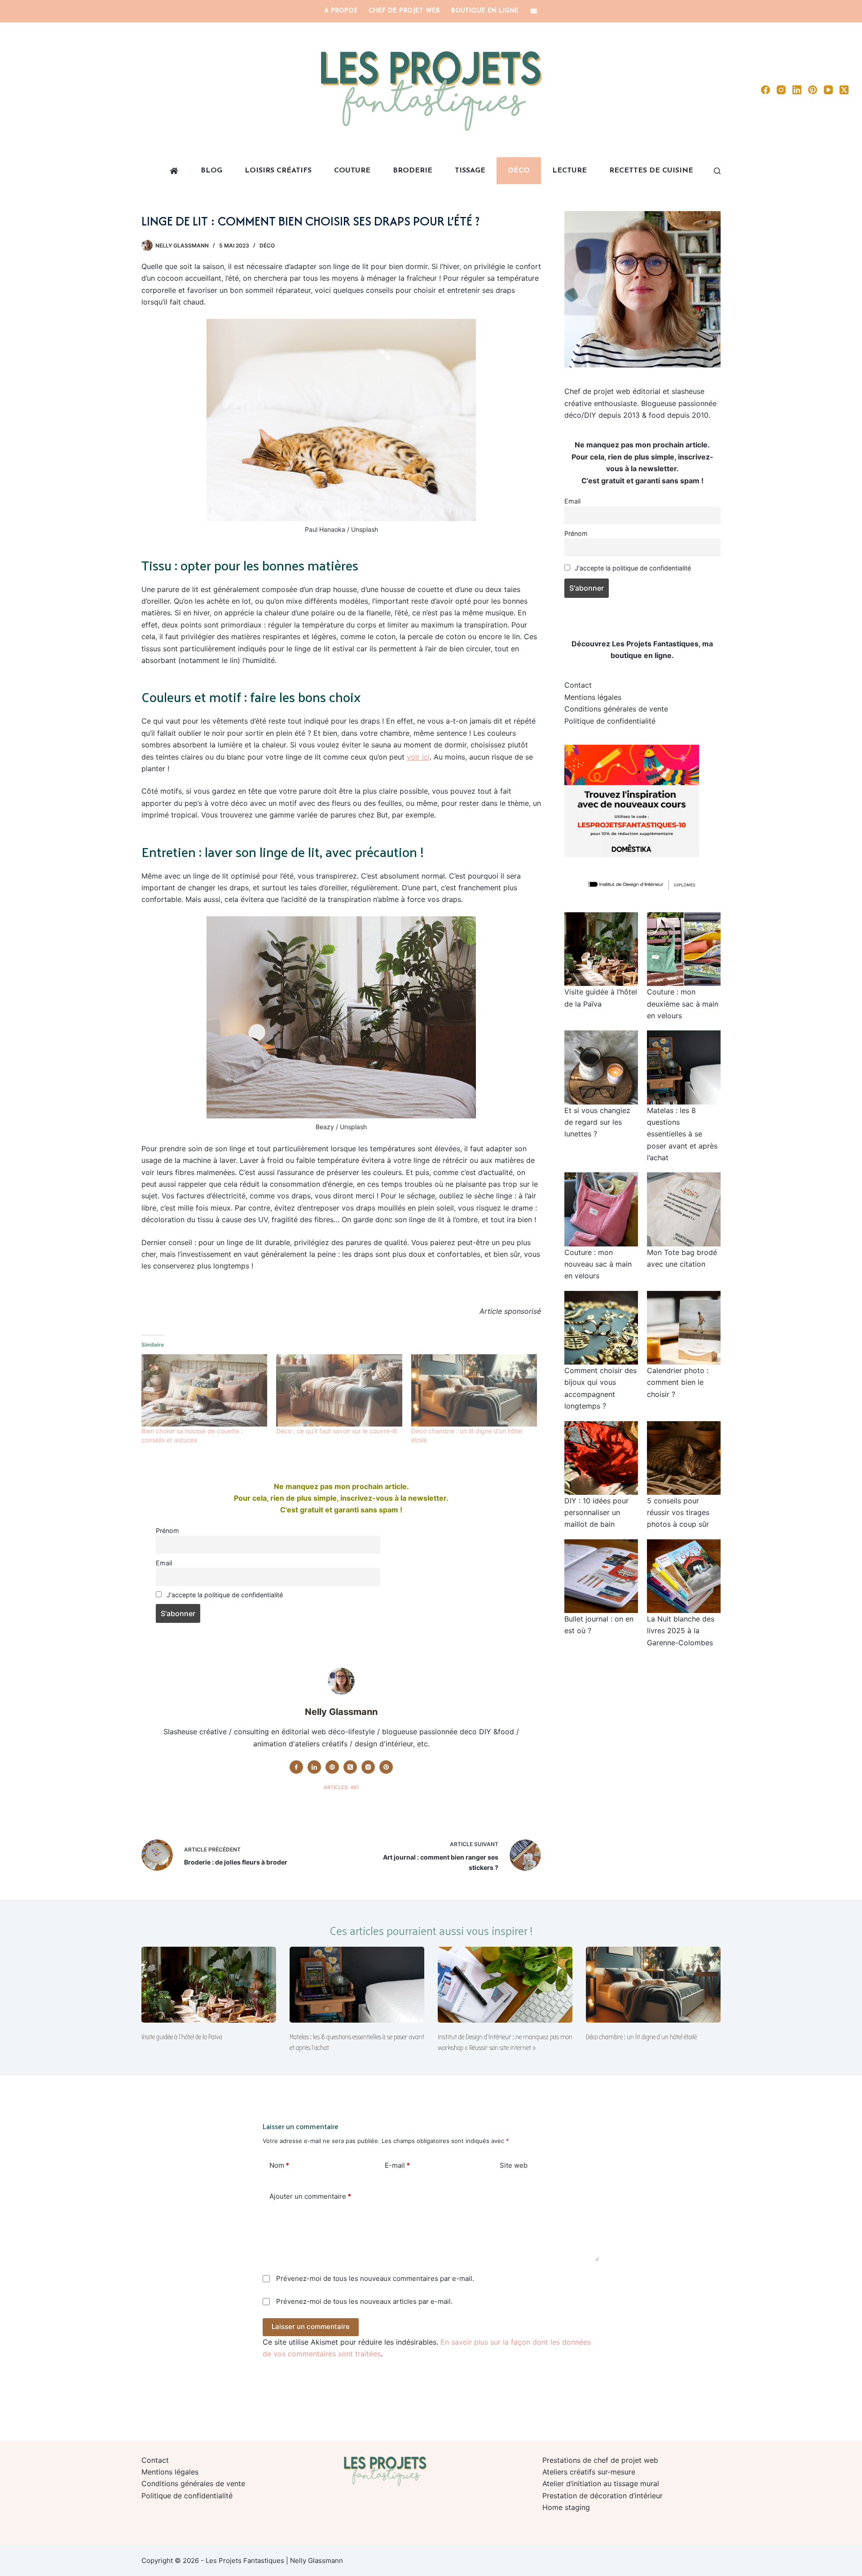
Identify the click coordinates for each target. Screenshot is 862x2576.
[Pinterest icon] (386, 1767)
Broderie (413, 171)
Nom (279, 2165)
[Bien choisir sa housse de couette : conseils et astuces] (204, 1390)
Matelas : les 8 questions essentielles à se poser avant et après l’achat (682, 1134)
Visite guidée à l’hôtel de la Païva (182, 2037)
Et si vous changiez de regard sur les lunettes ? (597, 1122)
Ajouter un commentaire (310, 2196)
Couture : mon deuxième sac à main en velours (683, 1004)
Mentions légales (593, 697)
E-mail (397, 2165)
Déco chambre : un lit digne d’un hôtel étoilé (641, 2037)
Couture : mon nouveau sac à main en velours (598, 1264)
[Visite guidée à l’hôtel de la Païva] (209, 1985)
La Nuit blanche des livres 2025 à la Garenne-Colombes (681, 1631)
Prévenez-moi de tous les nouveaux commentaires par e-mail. (375, 2278)
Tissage (470, 171)
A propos (341, 11)
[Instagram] (781, 90)
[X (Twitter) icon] (350, 1767)
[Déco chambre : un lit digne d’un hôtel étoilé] (653, 1985)
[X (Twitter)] (844, 90)
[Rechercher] (717, 171)
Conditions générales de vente (616, 709)
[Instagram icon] (368, 1767)
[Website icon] (332, 1767)
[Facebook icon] (296, 1767)
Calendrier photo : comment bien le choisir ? (678, 1382)
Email (164, 1563)
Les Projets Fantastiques (655, 644)
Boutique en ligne (485, 11)
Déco (519, 171)
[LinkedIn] (797, 90)
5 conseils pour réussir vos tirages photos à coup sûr (678, 1513)
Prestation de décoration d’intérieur (603, 2496)
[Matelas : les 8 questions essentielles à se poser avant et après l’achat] (357, 1985)
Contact (578, 685)
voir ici (418, 757)
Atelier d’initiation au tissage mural (601, 2483)
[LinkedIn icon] (314, 1767)
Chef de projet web (404, 11)
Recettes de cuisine (651, 171)
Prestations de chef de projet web (600, 2460)
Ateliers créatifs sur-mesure (589, 2472)
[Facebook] (765, 90)
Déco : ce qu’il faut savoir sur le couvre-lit (337, 1431)
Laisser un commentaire (311, 2326)
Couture (352, 171)
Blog (211, 171)
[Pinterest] (813, 90)
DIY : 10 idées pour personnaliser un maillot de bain (596, 1513)
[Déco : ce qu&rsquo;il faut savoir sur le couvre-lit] (339, 1390)
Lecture (570, 171)
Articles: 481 (341, 1787)
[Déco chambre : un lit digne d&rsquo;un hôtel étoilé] (474, 1390)
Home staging (566, 2507)
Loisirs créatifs (278, 171)
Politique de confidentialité (610, 721)
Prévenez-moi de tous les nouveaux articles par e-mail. (364, 2301)
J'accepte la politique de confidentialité (224, 1595)
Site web (514, 2165)
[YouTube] (828, 90)
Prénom (167, 1531)
